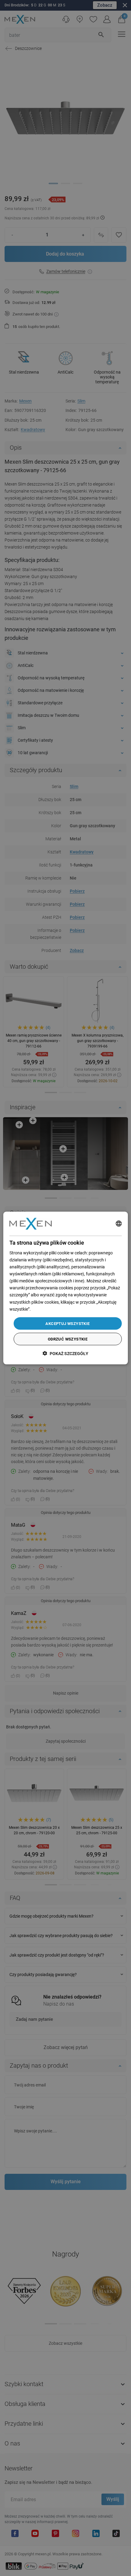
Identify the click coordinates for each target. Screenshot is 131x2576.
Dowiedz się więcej (49, 1309)
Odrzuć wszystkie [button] (68, 1339)
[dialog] (66, 1288)
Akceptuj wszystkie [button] (67, 1323)
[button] (65, 1353)
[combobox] (119, 1224)
